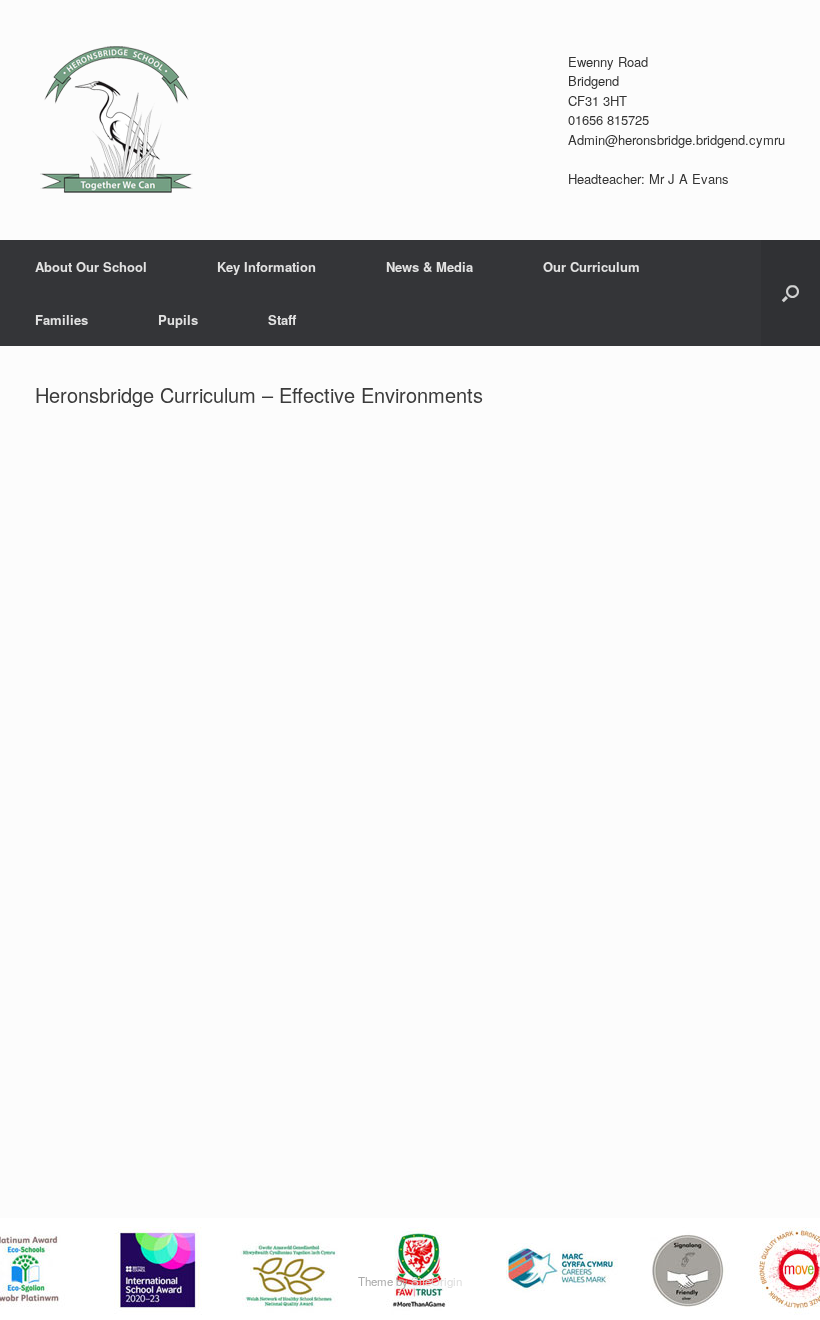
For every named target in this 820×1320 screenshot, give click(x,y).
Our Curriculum (591, 266)
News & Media (429, 266)
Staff (282, 319)
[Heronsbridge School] (115, 120)
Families (61, 319)
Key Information (266, 266)
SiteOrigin (436, 1281)
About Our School (91, 266)
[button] (790, 293)
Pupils (178, 319)
